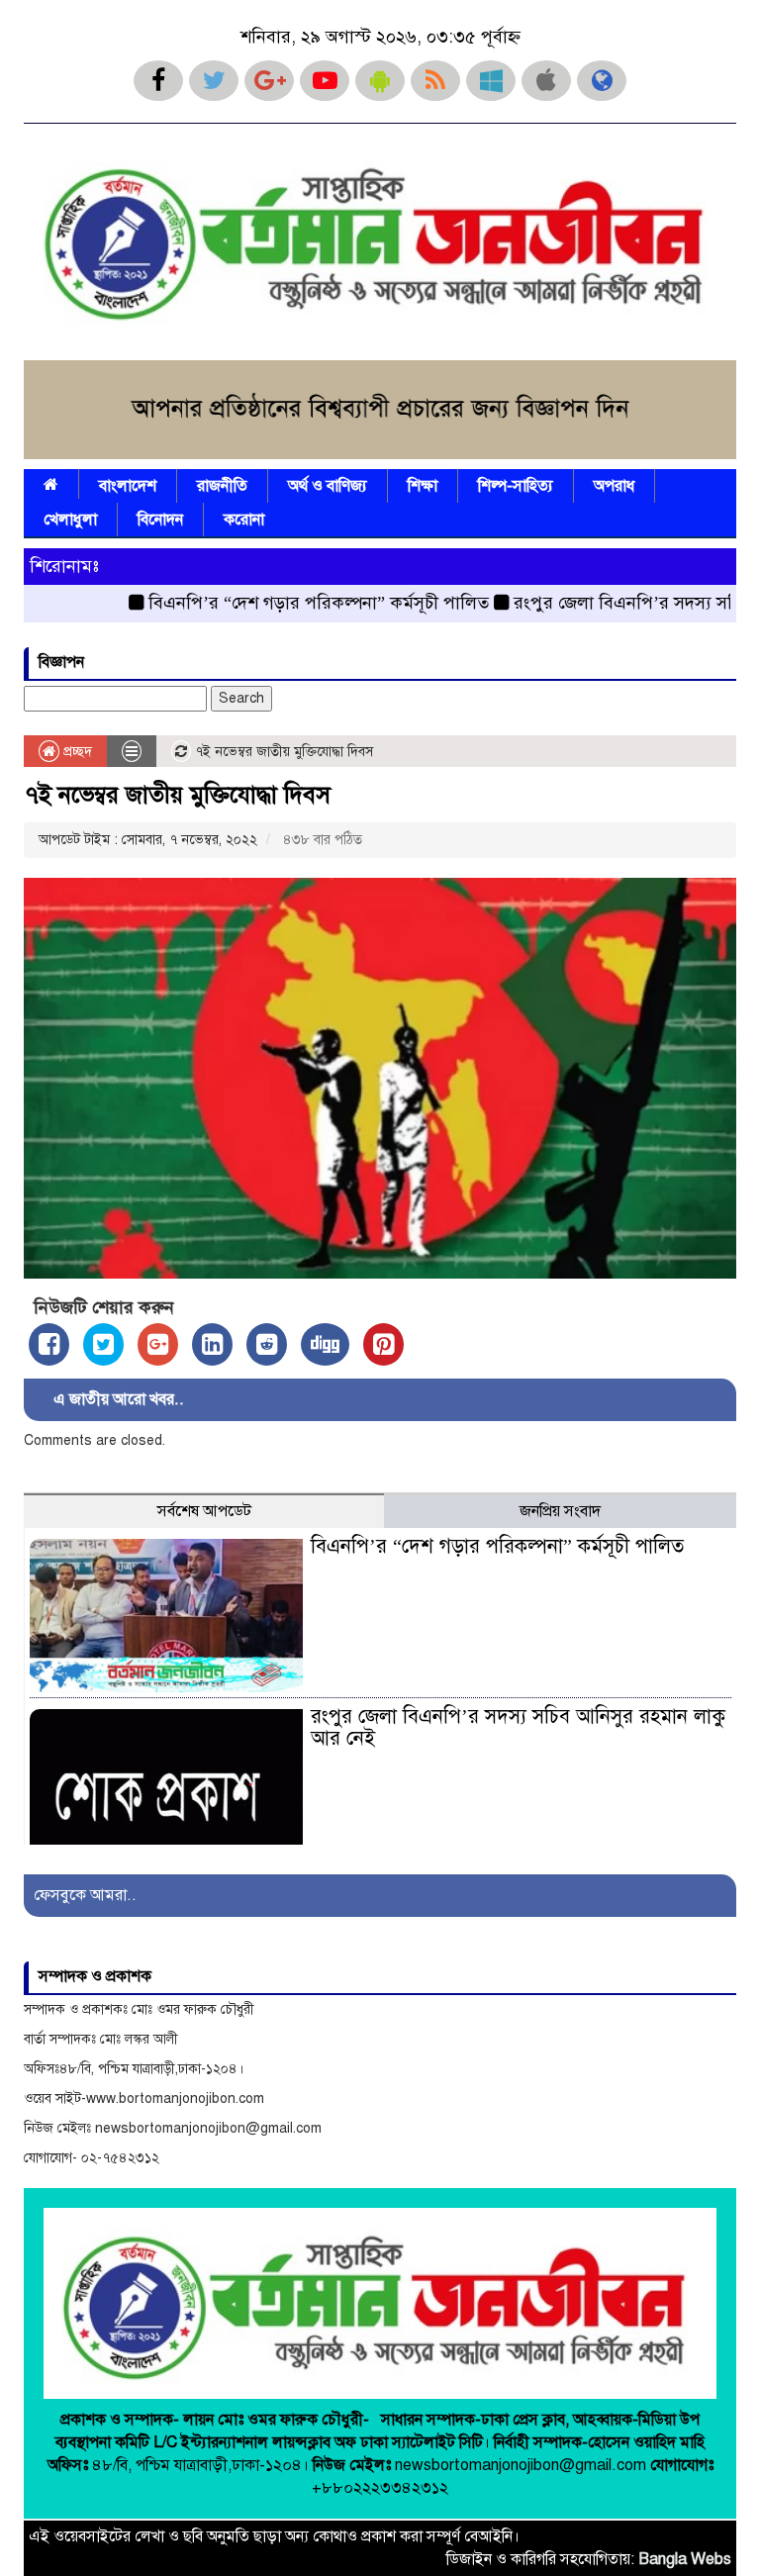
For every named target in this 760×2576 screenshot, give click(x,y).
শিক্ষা (423, 486)
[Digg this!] (325, 1344)
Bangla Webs (685, 2559)
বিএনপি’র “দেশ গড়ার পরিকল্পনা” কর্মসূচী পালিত (276, 603)
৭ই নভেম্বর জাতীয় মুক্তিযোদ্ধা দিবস (177, 795)
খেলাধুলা (70, 520)
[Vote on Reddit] (267, 1344)
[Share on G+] (158, 1344)
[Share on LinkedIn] (212, 1344)
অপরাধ (614, 486)
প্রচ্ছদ (76, 752)
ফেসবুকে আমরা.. (85, 1895)
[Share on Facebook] (49, 1344)
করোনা (244, 520)
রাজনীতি (222, 486)
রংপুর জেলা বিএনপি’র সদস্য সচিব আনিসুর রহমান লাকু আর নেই (518, 1727)
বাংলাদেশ (128, 486)
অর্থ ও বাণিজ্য (328, 486)
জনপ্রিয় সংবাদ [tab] (560, 1511)
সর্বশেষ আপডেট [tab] (204, 1511)
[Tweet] (103, 1344)
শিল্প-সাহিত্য (516, 486)
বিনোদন (160, 520)
